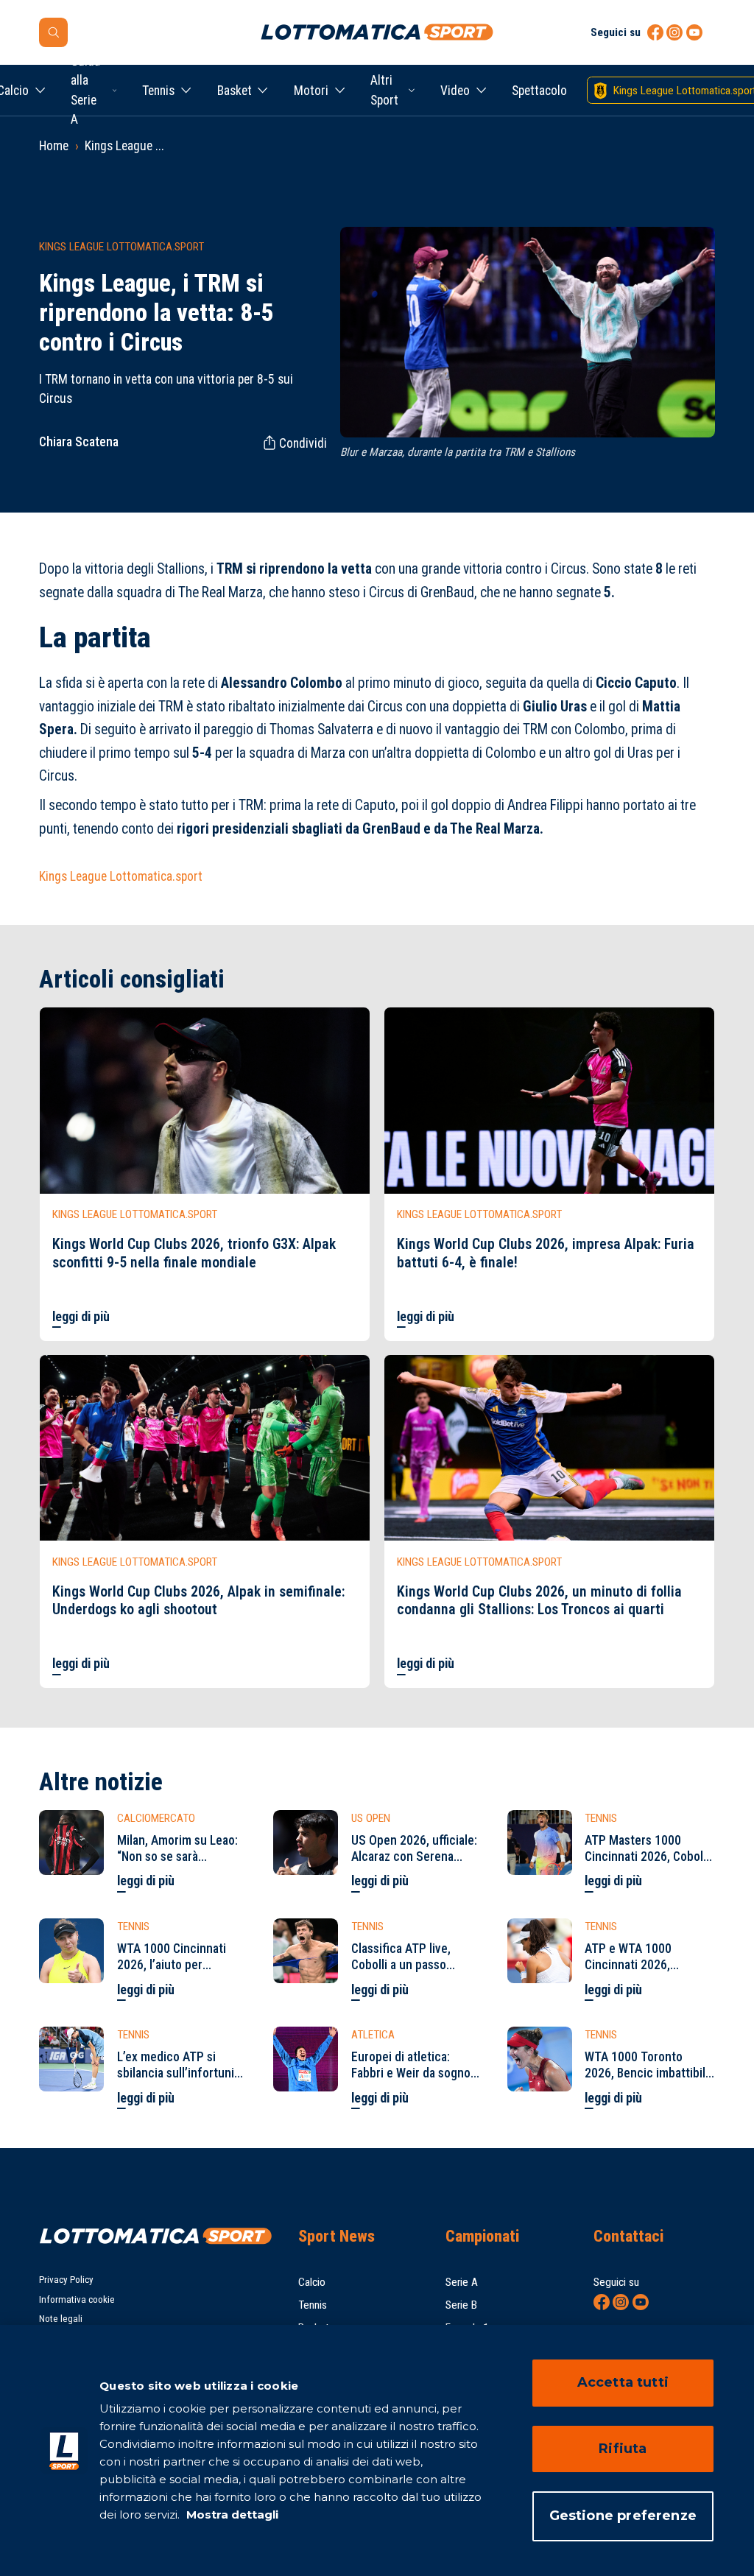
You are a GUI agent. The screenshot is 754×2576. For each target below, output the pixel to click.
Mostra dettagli (231, 2515)
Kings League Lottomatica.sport (121, 876)
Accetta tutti (623, 2382)
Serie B (461, 2305)
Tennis (158, 91)
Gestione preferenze (623, 2516)
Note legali (61, 2319)
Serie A (462, 2282)
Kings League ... (124, 146)
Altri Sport (384, 90)
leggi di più (81, 1317)
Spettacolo (539, 91)
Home (54, 146)
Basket (235, 91)
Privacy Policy (66, 2280)
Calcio (312, 2282)
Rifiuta (623, 2449)
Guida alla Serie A (85, 90)
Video (455, 91)
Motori (311, 91)
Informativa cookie (77, 2299)
